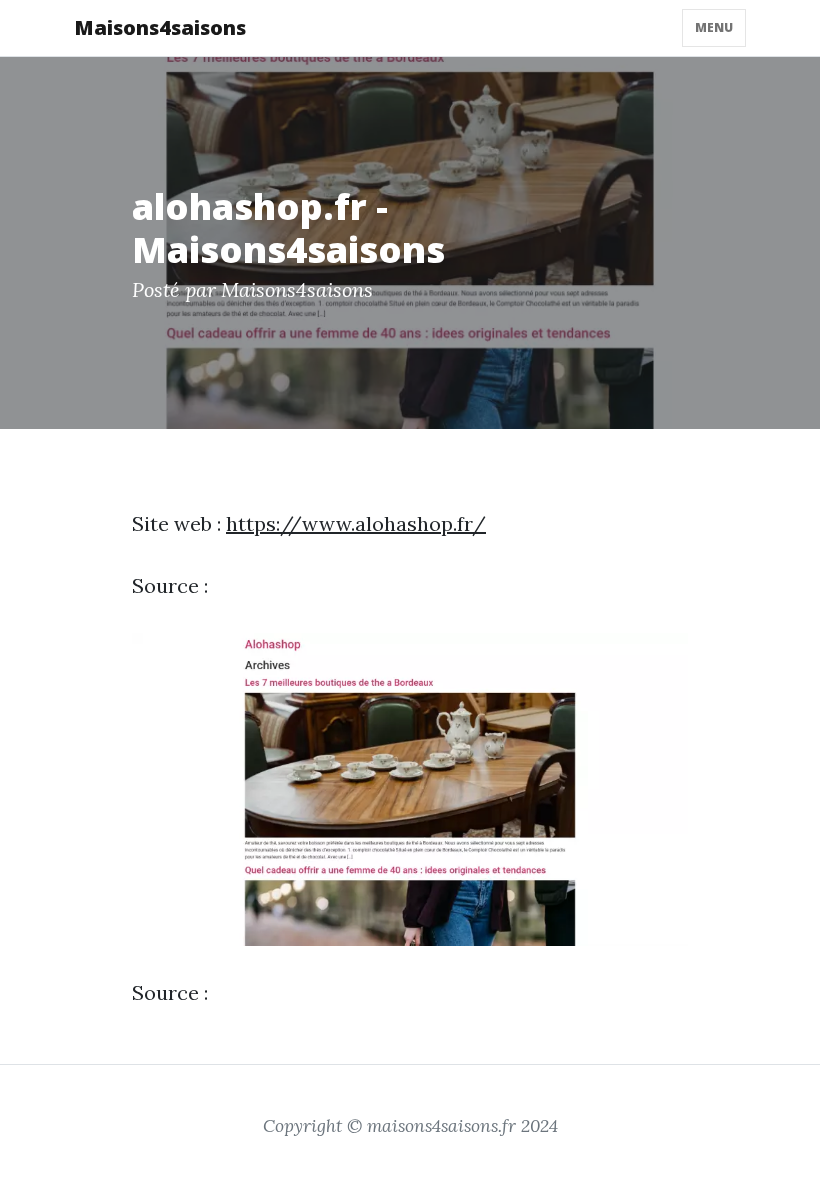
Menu (714, 27)
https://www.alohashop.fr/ (356, 523)
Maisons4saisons (160, 27)
